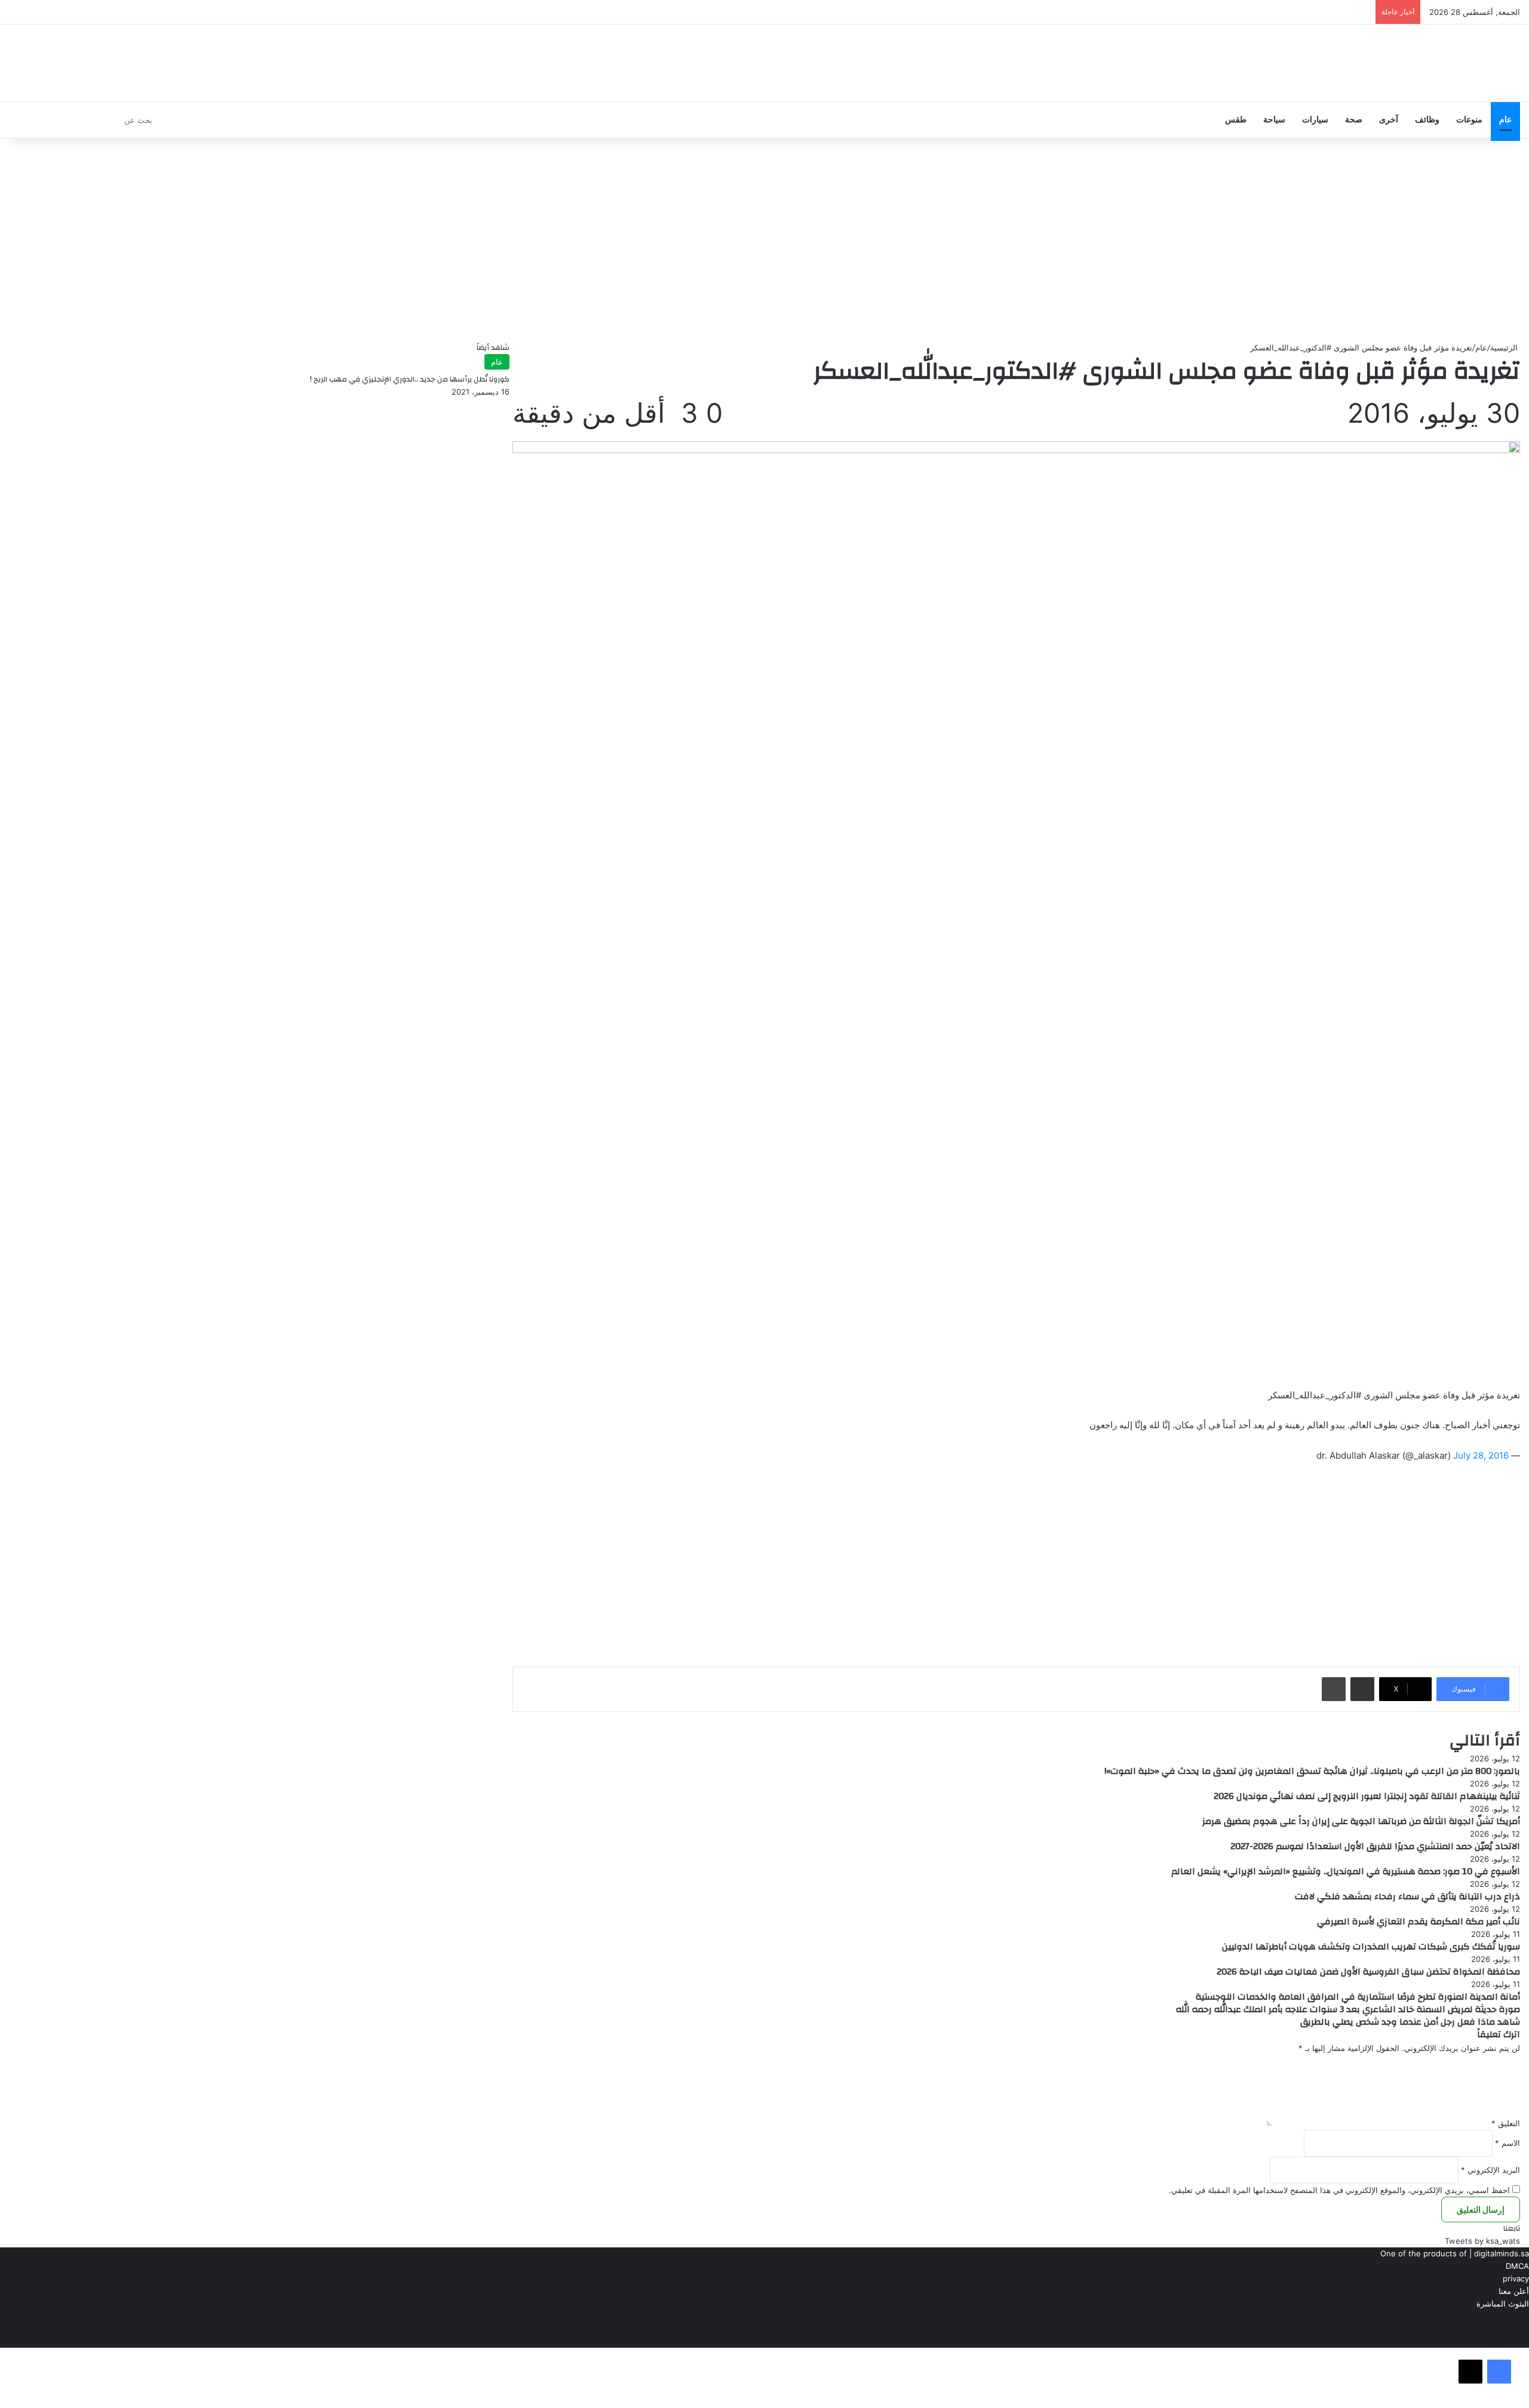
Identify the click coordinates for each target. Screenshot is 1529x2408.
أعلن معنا (1514, 2291)
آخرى (1389, 120)
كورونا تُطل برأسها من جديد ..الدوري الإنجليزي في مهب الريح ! (410, 379)
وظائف (1427, 120)
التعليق (1506, 2123)
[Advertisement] (764, 240)
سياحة (1274, 120)
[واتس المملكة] (1439, 63)
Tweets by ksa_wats (1482, 2241)
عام (1505, 120)
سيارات (1315, 120)
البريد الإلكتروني (1490, 2170)
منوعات (1469, 120)
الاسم (1507, 2143)
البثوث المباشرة (1503, 2304)
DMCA (1517, 2266)
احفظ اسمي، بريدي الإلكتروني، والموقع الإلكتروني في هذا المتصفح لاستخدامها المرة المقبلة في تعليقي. (1339, 2190)
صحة (1354, 120)
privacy (1516, 2278)
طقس (1236, 120)
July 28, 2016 (1481, 1455)
